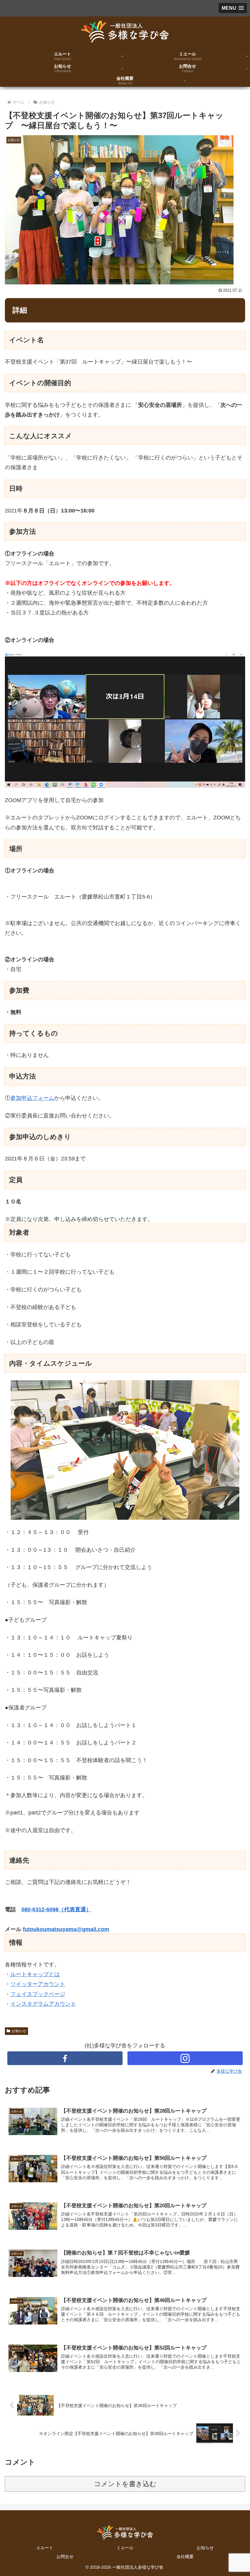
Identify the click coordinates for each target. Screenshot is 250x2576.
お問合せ (65, 2557)
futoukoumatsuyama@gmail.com (66, 1929)
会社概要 (185, 2557)
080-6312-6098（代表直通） (56, 1909)
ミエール (125, 2548)
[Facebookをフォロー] (65, 2058)
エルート (45, 2548)
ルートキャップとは (35, 1974)
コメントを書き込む (125, 2484)
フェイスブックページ (38, 1994)
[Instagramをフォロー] (185, 2058)
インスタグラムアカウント (43, 2004)
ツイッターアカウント (38, 1984)
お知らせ (19, 2031)
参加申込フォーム (32, 1098)
